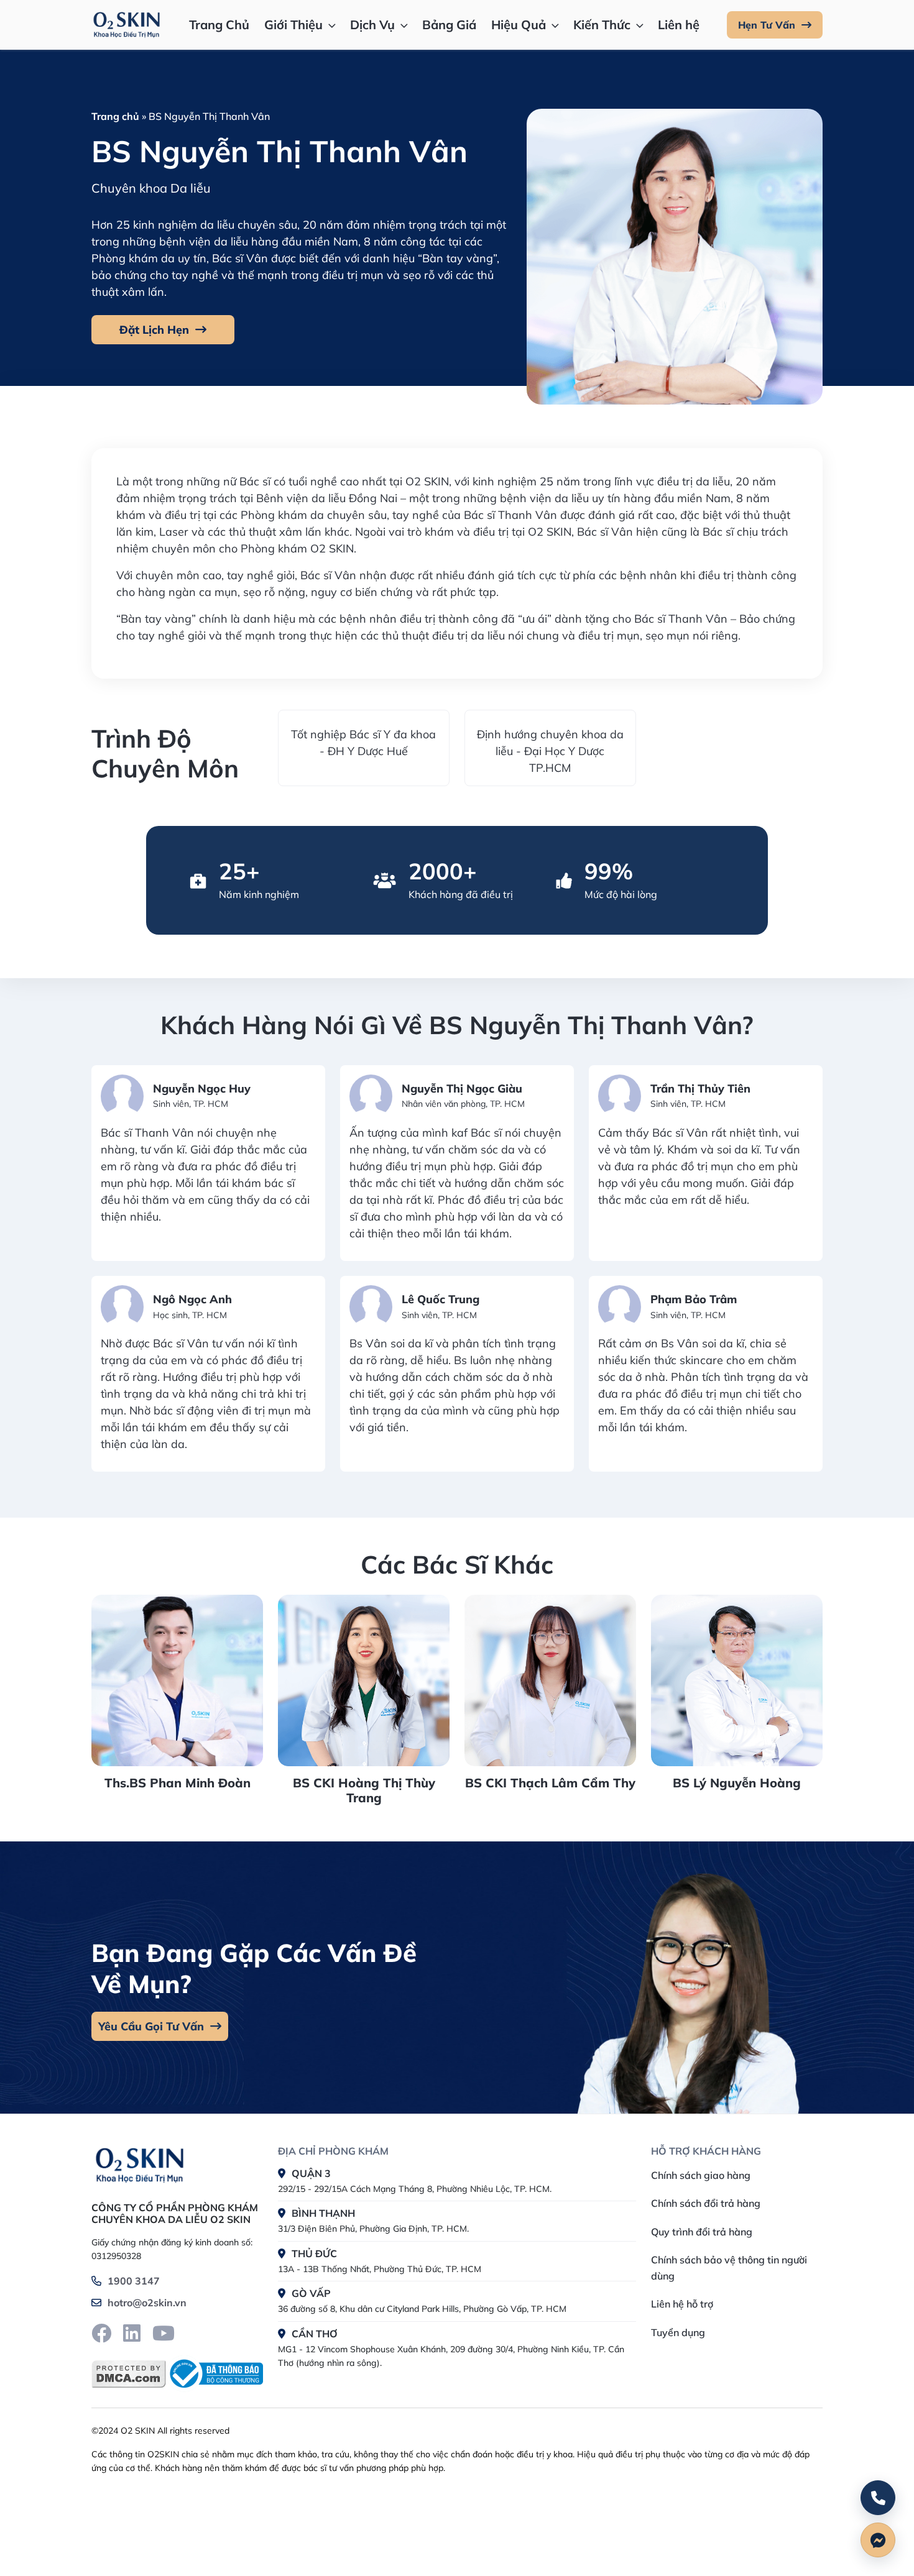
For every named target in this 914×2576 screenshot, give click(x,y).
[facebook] (101, 2333)
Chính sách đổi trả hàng (706, 2203)
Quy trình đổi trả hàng (702, 2232)
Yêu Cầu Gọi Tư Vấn (151, 2026)
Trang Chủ (219, 25)
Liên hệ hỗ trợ (682, 2304)
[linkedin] (132, 2333)
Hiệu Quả (519, 25)
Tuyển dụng (678, 2332)
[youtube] (164, 2333)
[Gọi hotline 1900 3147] (878, 2498)
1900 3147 (134, 2281)
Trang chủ (115, 116)
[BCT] (215, 2374)
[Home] (140, 2163)
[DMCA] (129, 2374)
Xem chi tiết (173, 1626)
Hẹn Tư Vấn (767, 25)
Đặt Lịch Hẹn (154, 330)
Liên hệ (679, 25)
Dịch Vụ (372, 25)
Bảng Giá (449, 25)
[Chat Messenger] (878, 2540)
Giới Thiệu (293, 25)
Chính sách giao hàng (701, 2175)
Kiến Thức (602, 25)
